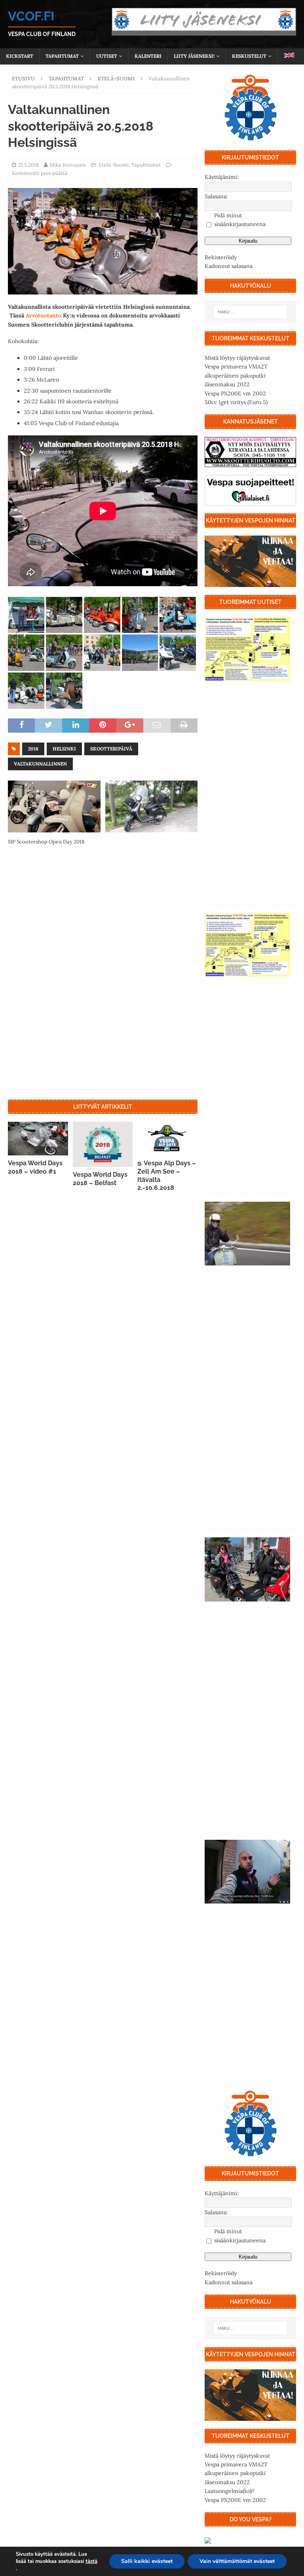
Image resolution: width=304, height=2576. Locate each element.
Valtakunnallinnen (40, 764)
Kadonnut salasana (229, 266)
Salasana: (216, 196)
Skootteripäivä (111, 749)
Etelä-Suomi (114, 165)
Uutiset (107, 56)
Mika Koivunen (68, 165)
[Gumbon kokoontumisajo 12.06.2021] (247, 1569)
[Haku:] (250, 312)
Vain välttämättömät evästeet (237, 2561)
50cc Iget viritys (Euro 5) (236, 402)
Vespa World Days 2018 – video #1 (35, 1167)
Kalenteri (148, 56)
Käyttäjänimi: (222, 177)
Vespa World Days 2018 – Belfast (100, 1179)
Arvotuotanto (44, 315)
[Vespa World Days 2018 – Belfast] (103, 1144)
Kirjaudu (248, 241)
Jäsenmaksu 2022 (227, 384)
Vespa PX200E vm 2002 (235, 393)
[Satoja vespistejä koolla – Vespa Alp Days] (247, 1234)
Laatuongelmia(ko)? (230, 2491)
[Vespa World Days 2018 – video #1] (38, 1139)
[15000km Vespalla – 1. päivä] (247, 1872)
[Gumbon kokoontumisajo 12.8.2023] (247, 649)
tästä (91, 2561)
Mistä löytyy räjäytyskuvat (237, 358)
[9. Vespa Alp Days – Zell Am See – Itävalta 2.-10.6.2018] (167, 1139)
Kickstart (20, 56)
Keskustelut (249, 56)
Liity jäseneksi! (194, 56)
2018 (33, 749)
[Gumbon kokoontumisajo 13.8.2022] (247, 945)
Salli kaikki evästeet (147, 2561)
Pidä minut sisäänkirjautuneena (240, 220)
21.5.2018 (28, 165)
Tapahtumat (62, 56)
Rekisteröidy (221, 257)
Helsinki (64, 749)
